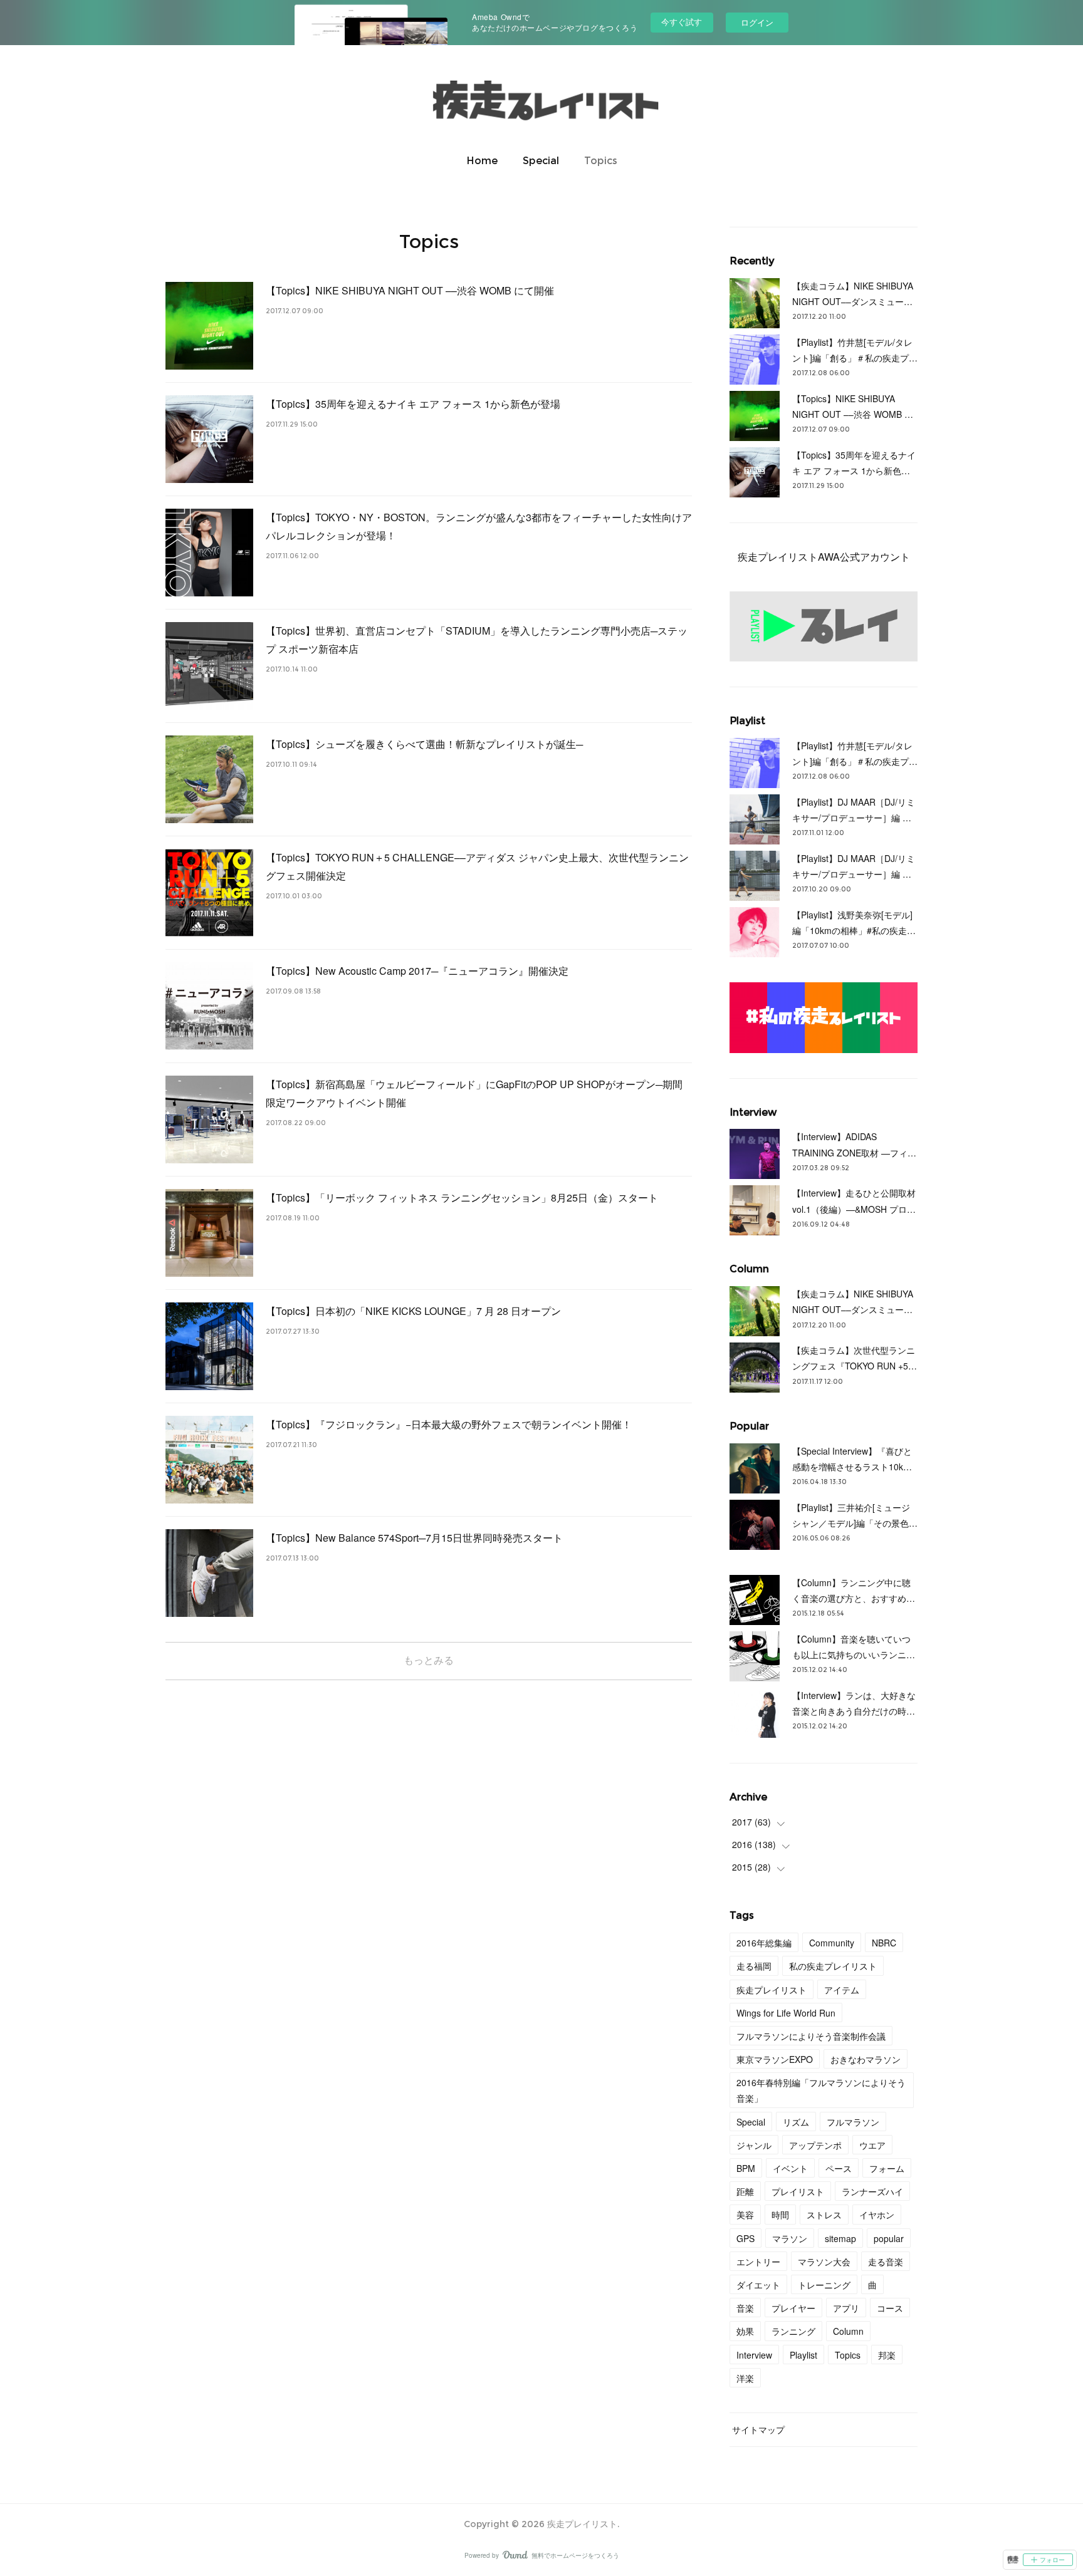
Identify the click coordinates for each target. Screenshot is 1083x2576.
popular (889, 2238)
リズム (796, 2122)
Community (832, 1943)
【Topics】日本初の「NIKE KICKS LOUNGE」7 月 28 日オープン (413, 1311)
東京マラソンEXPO (775, 2059)
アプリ (846, 2308)
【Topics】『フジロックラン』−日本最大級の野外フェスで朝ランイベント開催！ (449, 1424)
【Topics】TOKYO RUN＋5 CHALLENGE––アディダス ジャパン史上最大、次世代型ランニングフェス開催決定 (477, 866)
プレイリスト (798, 2191)
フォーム (887, 2168)
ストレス (824, 2215)
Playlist (803, 2355)
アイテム (842, 1990)
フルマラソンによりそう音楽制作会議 (811, 2036)
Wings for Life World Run (786, 2013)
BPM (746, 2168)
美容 (745, 2215)
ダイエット (758, 2285)
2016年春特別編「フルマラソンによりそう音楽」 (821, 2090)
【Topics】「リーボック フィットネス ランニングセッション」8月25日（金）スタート (462, 1197)
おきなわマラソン (866, 2059)
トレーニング (824, 2285)
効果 (745, 2331)
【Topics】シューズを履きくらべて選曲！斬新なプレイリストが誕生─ (424, 744)
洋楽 (745, 2378)
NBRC (884, 1943)
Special (541, 161)
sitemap (840, 2238)
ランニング (793, 2331)
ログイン (757, 22)
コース (890, 2308)
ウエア (872, 2145)
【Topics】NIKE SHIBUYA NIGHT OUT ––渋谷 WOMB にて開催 (410, 290)
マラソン (790, 2238)
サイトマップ (758, 2429)
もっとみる (429, 1660)
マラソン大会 (824, 2262)
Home (482, 161)
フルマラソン (853, 2122)
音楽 (745, 2308)
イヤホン (877, 2215)
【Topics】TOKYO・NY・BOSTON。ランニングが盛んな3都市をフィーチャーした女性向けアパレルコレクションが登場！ (479, 526)
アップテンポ (815, 2145)
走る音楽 (886, 2262)
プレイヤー (793, 2308)
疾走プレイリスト (772, 1990)
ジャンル (754, 2145)
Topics (601, 161)
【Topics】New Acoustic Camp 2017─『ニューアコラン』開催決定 (417, 971)
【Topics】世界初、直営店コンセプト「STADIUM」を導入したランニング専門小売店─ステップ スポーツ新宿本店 (477, 640)
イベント (790, 2168)
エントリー (758, 2262)
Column (848, 2331)
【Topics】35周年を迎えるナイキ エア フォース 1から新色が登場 (413, 404)
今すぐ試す (682, 22)
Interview (754, 2355)
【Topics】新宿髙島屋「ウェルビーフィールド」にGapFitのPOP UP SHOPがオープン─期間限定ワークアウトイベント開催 (474, 1093)
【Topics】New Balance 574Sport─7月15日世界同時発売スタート (414, 1538)
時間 (780, 2215)
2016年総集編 (764, 1943)
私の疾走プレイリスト (833, 1966)
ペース (839, 2168)
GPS (746, 2238)
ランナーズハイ (872, 2191)
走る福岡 (754, 1966)
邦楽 (887, 2355)
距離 (745, 2191)
